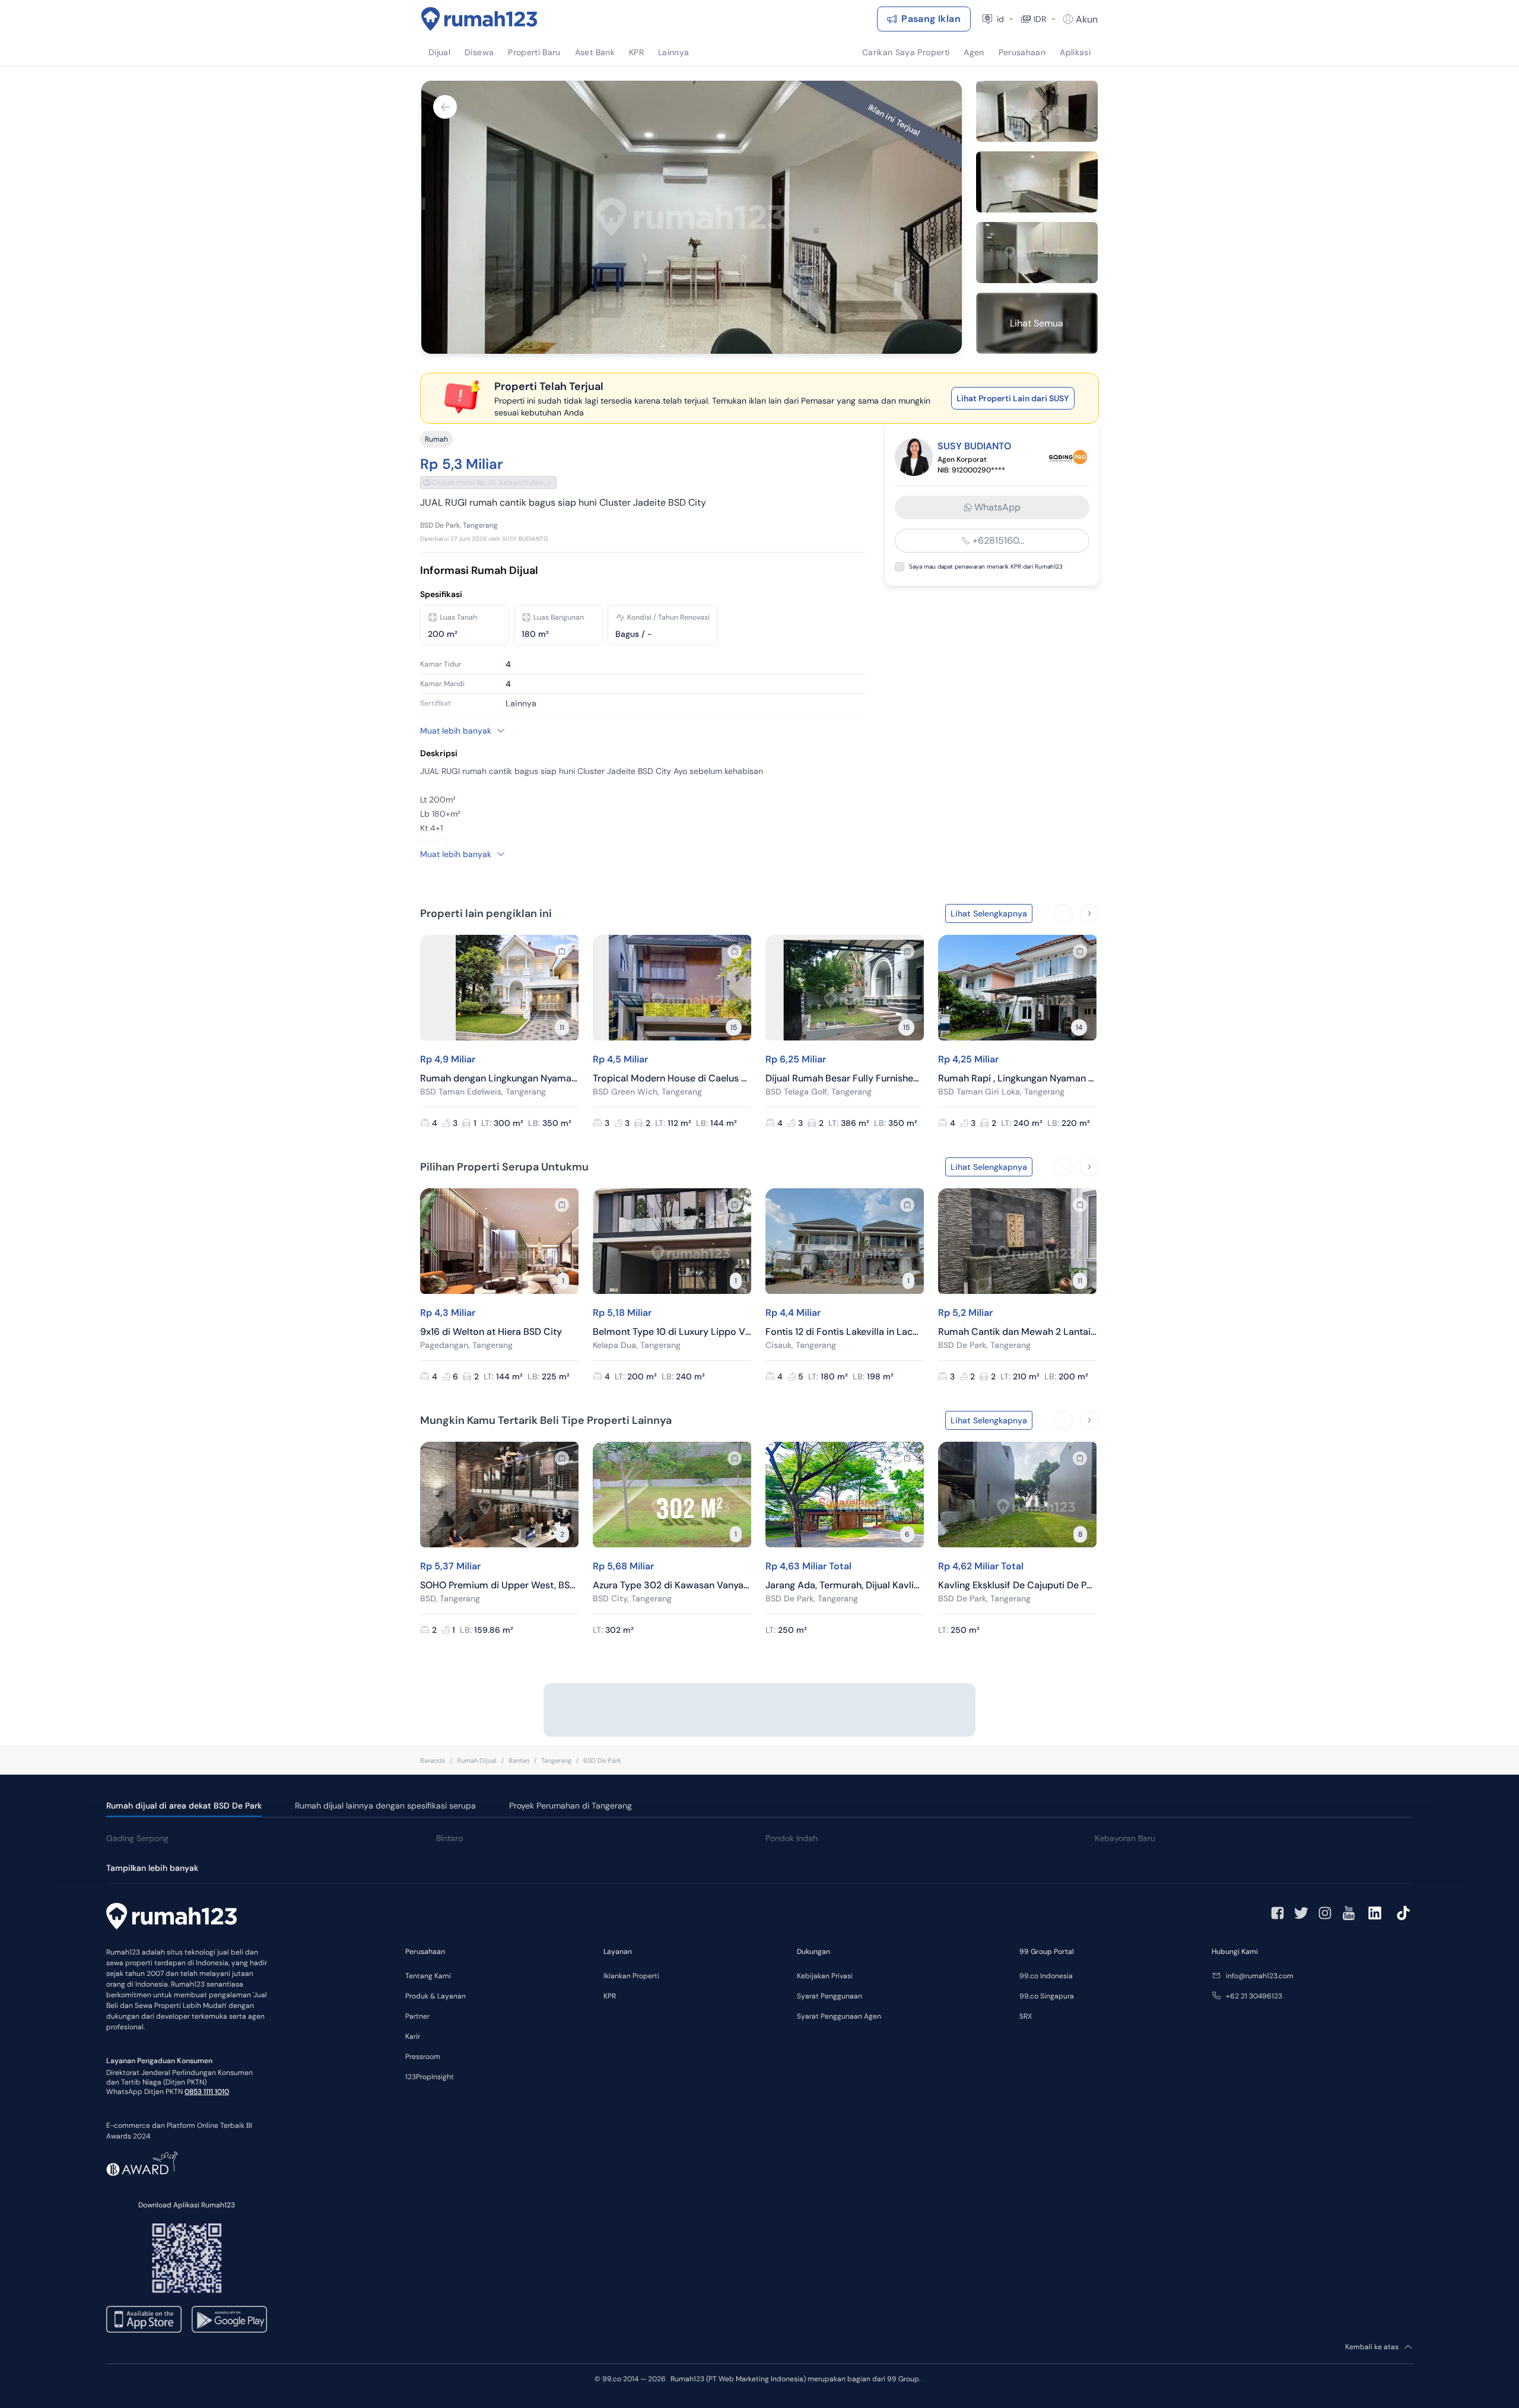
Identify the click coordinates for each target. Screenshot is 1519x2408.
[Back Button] (445, 107)
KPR (610, 1996)
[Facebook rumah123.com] (1278, 1913)
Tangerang (556, 1760)
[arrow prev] (1063, 913)
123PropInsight (430, 2077)
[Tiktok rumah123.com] (1403, 1913)
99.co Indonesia (1046, 1976)
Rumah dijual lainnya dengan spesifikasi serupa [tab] (385, 1806)
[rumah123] (171, 1918)
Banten (519, 1760)
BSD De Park (602, 1760)
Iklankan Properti (631, 1976)
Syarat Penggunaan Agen (839, 2016)
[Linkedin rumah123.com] (1375, 1913)
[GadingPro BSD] (1068, 457)
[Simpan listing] (562, 951)
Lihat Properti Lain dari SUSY (1013, 398)
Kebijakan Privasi (825, 1976)
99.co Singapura (1047, 1996)
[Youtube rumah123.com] (1349, 1913)
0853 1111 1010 (207, 2092)
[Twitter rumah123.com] (1301, 1913)
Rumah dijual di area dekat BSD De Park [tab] (184, 1806)
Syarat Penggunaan (830, 1996)
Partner (417, 2016)
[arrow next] (1089, 913)
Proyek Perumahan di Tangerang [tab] (571, 1806)
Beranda (433, 1760)
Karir (413, 2036)
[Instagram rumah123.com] (1325, 1913)
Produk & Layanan (436, 1996)
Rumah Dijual (477, 1760)
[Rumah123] (479, 19)
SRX (1026, 2016)
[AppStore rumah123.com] (144, 2319)
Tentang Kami (428, 1976)
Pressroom (423, 2057)
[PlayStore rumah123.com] (229, 2319)
